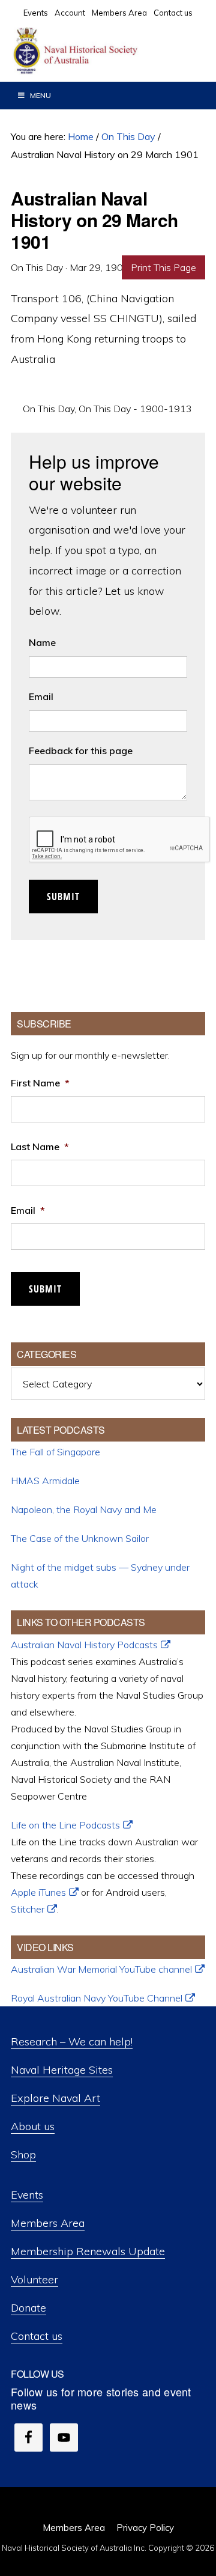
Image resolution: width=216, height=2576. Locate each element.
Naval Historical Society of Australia (102, 51)
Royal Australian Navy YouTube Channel (97, 1998)
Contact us (37, 2336)
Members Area (48, 2223)
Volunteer (34, 2279)
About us (33, 2126)
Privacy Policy (145, 2528)
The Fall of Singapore (55, 1452)
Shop (23, 2154)
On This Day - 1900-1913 (135, 409)
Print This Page (163, 267)
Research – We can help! (72, 2042)
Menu (40, 95)
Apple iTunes (38, 1892)
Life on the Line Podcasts (65, 1825)
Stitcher (28, 1909)
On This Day (49, 409)
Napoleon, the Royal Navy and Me (84, 1509)
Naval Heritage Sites (62, 2070)
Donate (28, 2308)
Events (27, 2195)
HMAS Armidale (45, 1481)
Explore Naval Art (55, 2098)
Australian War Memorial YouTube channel (101, 1969)
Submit (63, 897)
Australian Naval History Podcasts (84, 1645)
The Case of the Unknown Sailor (80, 1538)
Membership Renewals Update (88, 2251)
